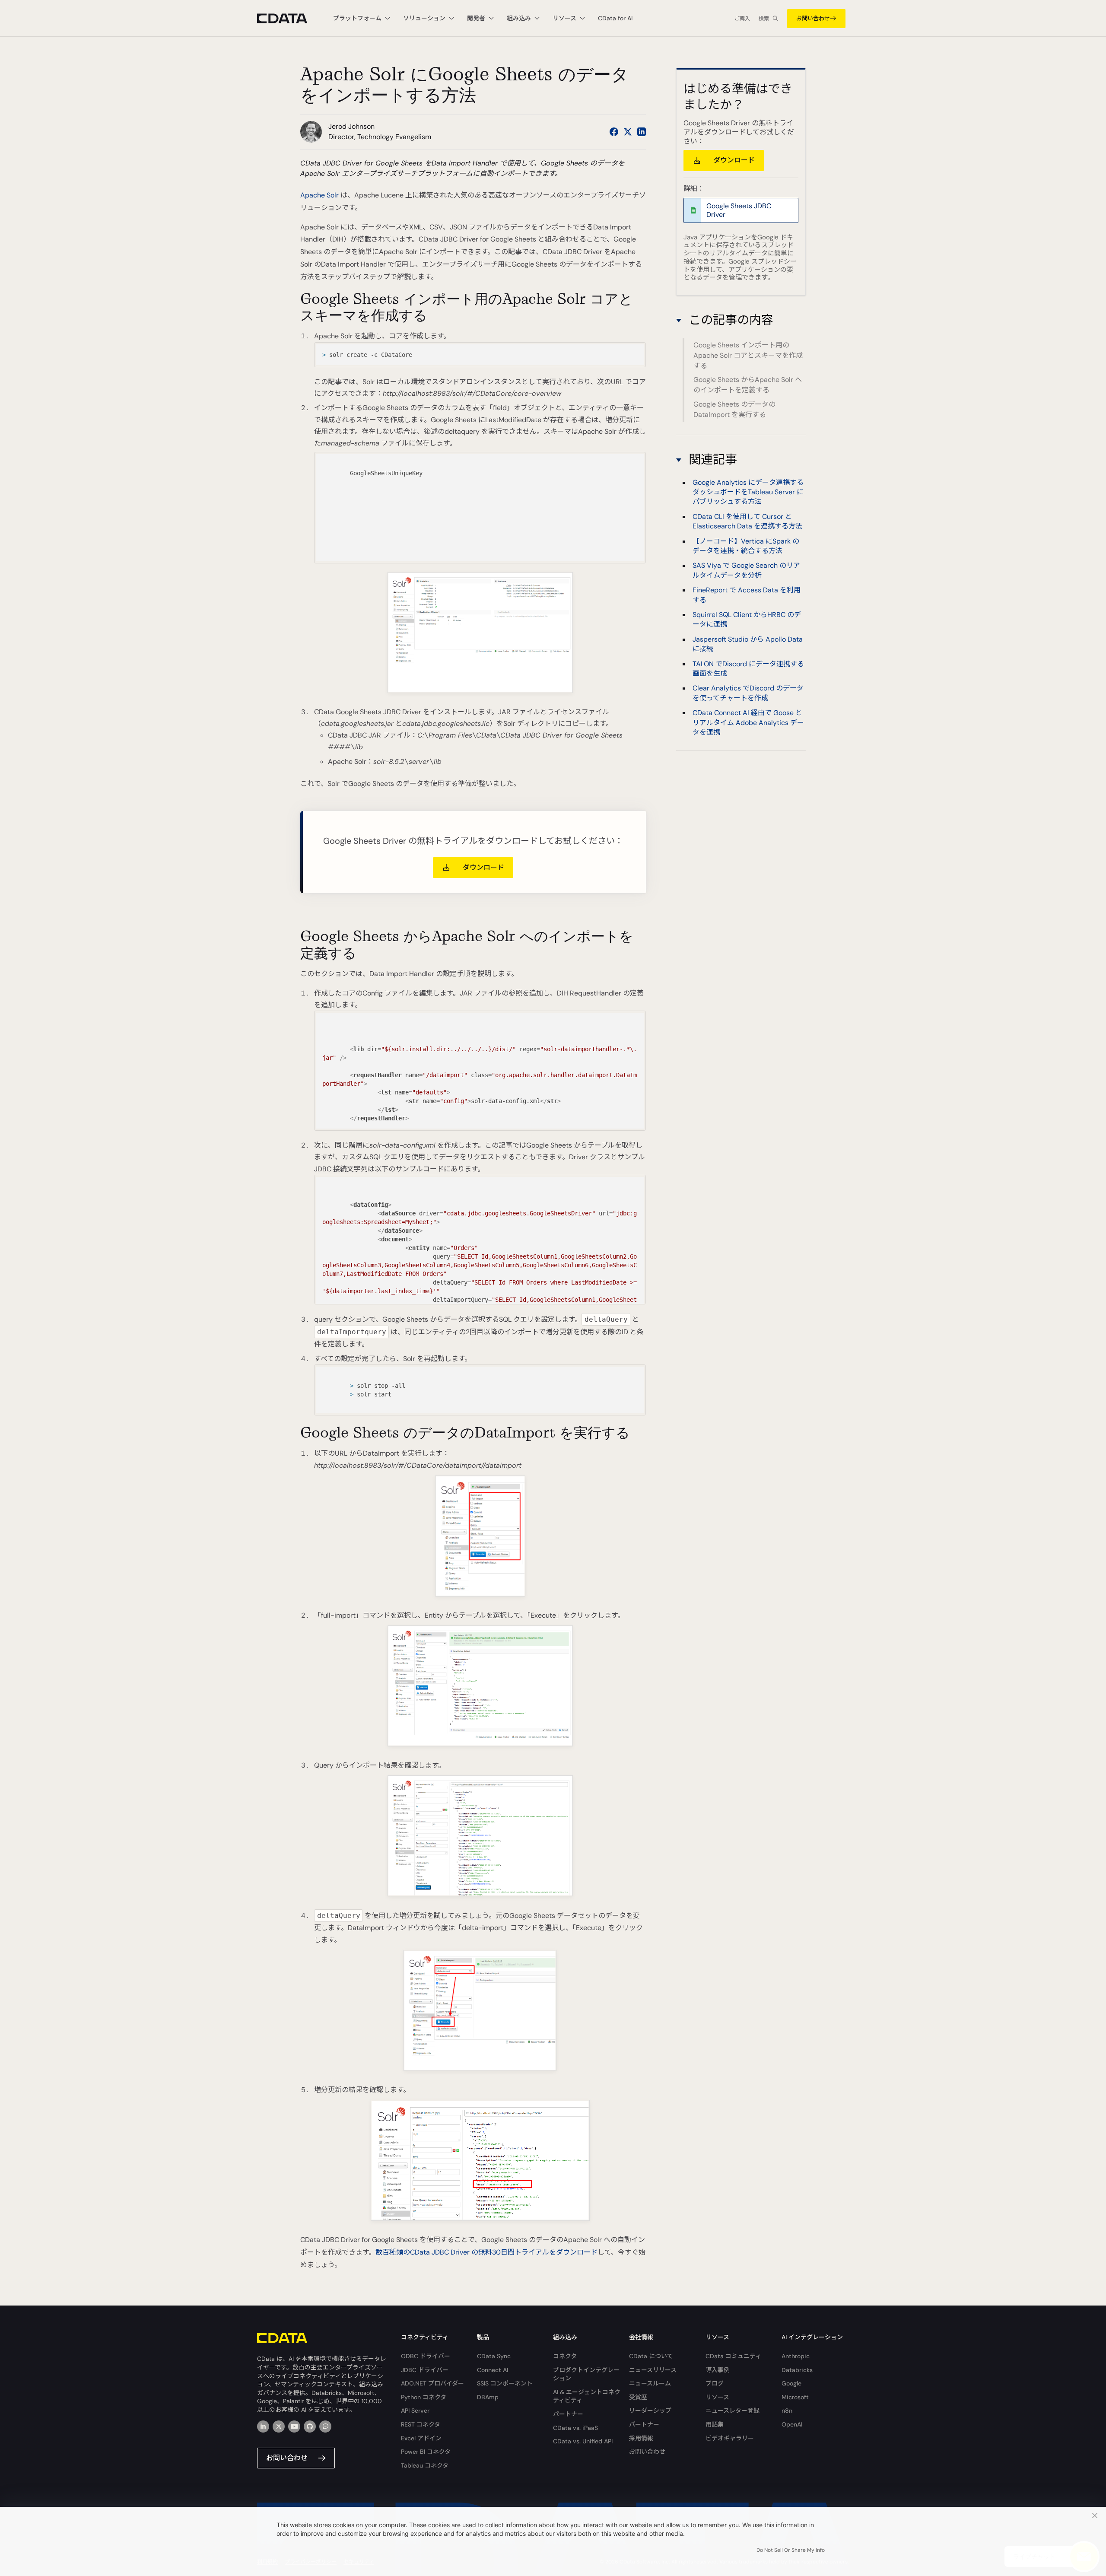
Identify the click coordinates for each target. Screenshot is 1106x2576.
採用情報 (641, 2438)
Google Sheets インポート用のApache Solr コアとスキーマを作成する (748, 355)
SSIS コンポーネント (505, 2383)
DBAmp (488, 2397)
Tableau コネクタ (425, 2465)
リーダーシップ (650, 2411)
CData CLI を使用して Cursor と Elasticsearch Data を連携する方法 (747, 521)
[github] (310, 2427)
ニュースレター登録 (733, 2411)
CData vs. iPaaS (575, 2428)
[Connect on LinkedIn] (642, 132)
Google (791, 2383)
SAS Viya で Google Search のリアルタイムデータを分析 (746, 570)
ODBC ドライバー (426, 2356)
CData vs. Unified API (583, 2441)
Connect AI (493, 2370)
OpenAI (792, 2424)
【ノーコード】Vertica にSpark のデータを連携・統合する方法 (746, 545)
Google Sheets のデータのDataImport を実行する (734, 409)
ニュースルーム (650, 2383)
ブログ (715, 2383)
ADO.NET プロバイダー (432, 2383)
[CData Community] (325, 2427)
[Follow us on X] (628, 132)
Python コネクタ (424, 2397)
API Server (415, 2411)
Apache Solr (319, 195)
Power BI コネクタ (426, 2452)
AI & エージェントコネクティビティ (587, 2396)
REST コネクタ (421, 2424)
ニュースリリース (653, 2370)
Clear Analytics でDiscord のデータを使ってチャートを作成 (748, 693)
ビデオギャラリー (730, 2438)
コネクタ (565, 2356)
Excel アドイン (421, 2438)
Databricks (797, 2370)
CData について (651, 2356)
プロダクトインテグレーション (586, 2374)
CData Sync (494, 2356)
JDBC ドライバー (425, 2370)
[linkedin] (263, 2427)
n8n (787, 2411)
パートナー (568, 2414)
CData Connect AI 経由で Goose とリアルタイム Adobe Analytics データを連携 (748, 722)
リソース (717, 2397)
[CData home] (289, 18)
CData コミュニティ (733, 2356)
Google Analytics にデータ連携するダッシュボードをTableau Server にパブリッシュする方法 (748, 492)
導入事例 (718, 2370)
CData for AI (615, 18)
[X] (279, 2427)
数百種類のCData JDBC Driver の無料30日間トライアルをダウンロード (486, 2252)
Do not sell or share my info (791, 2550)
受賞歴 (638, 2397)
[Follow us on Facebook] (614, 132)
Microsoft (795, 2397)
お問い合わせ (813, 18)
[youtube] (294, 2427)
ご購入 (742, 19)
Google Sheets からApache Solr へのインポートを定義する (748, 385)
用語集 (715, 2424)
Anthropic (796, 2356)
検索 (764, 19)
